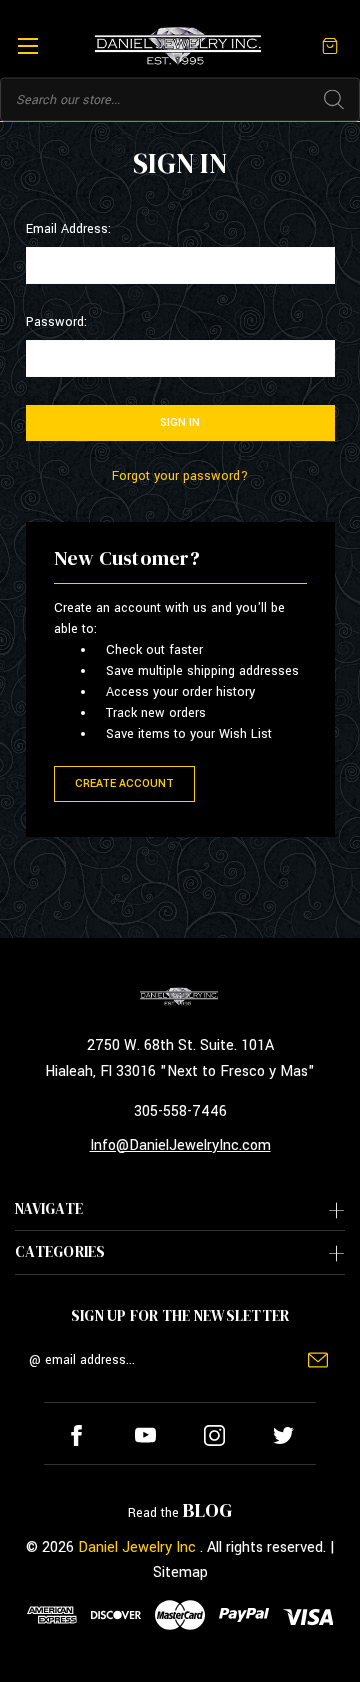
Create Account (124, 783)
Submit (318, 1360)
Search (334, 100)
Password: (56, 322)
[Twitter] (283, 1435)
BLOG (207, 1510)
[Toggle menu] (27, 45)
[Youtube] (145, 1435)
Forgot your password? (180, 476)
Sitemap (180, 1572)
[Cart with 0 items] (330, 45)
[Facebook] (76, 1435)
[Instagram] (214, 1435)
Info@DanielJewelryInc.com (180, 1145)
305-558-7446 (180, 1111)
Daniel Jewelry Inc (137, 1547)
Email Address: (68, 229)
